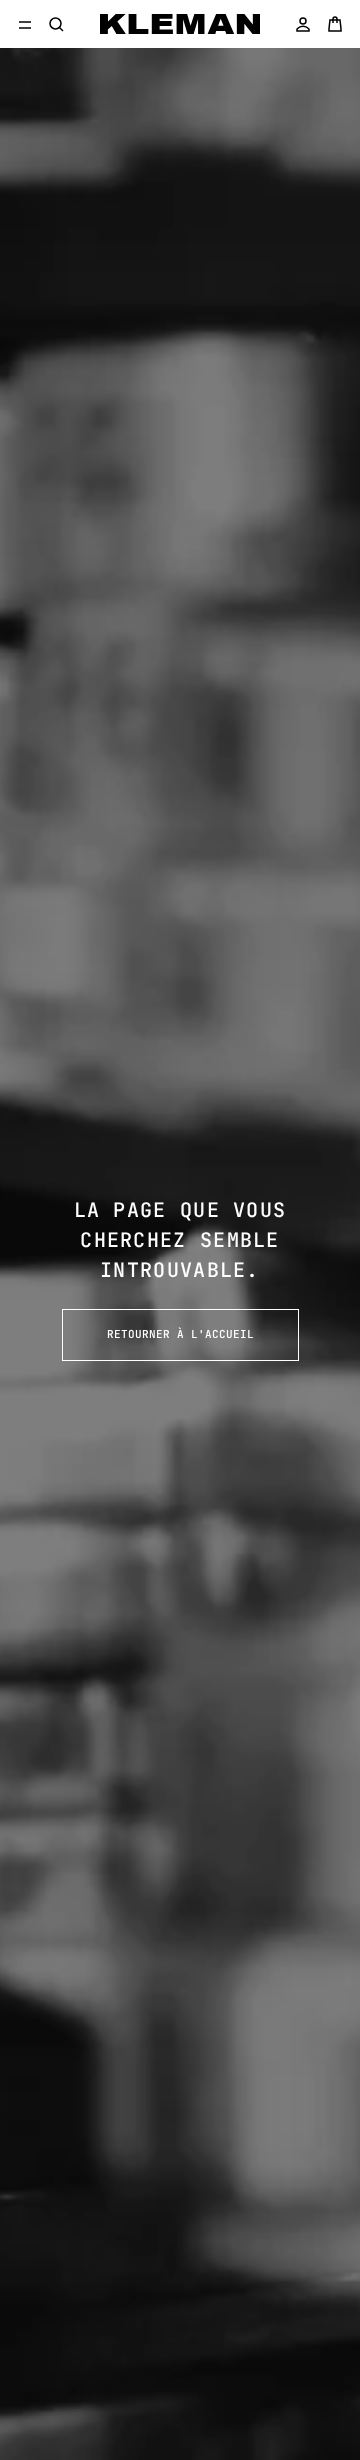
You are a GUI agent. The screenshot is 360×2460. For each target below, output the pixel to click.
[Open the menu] (25, 24)
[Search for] (57, 24)
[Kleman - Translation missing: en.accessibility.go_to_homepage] (180, 24)
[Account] (303, 24)
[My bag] (335, 24)
